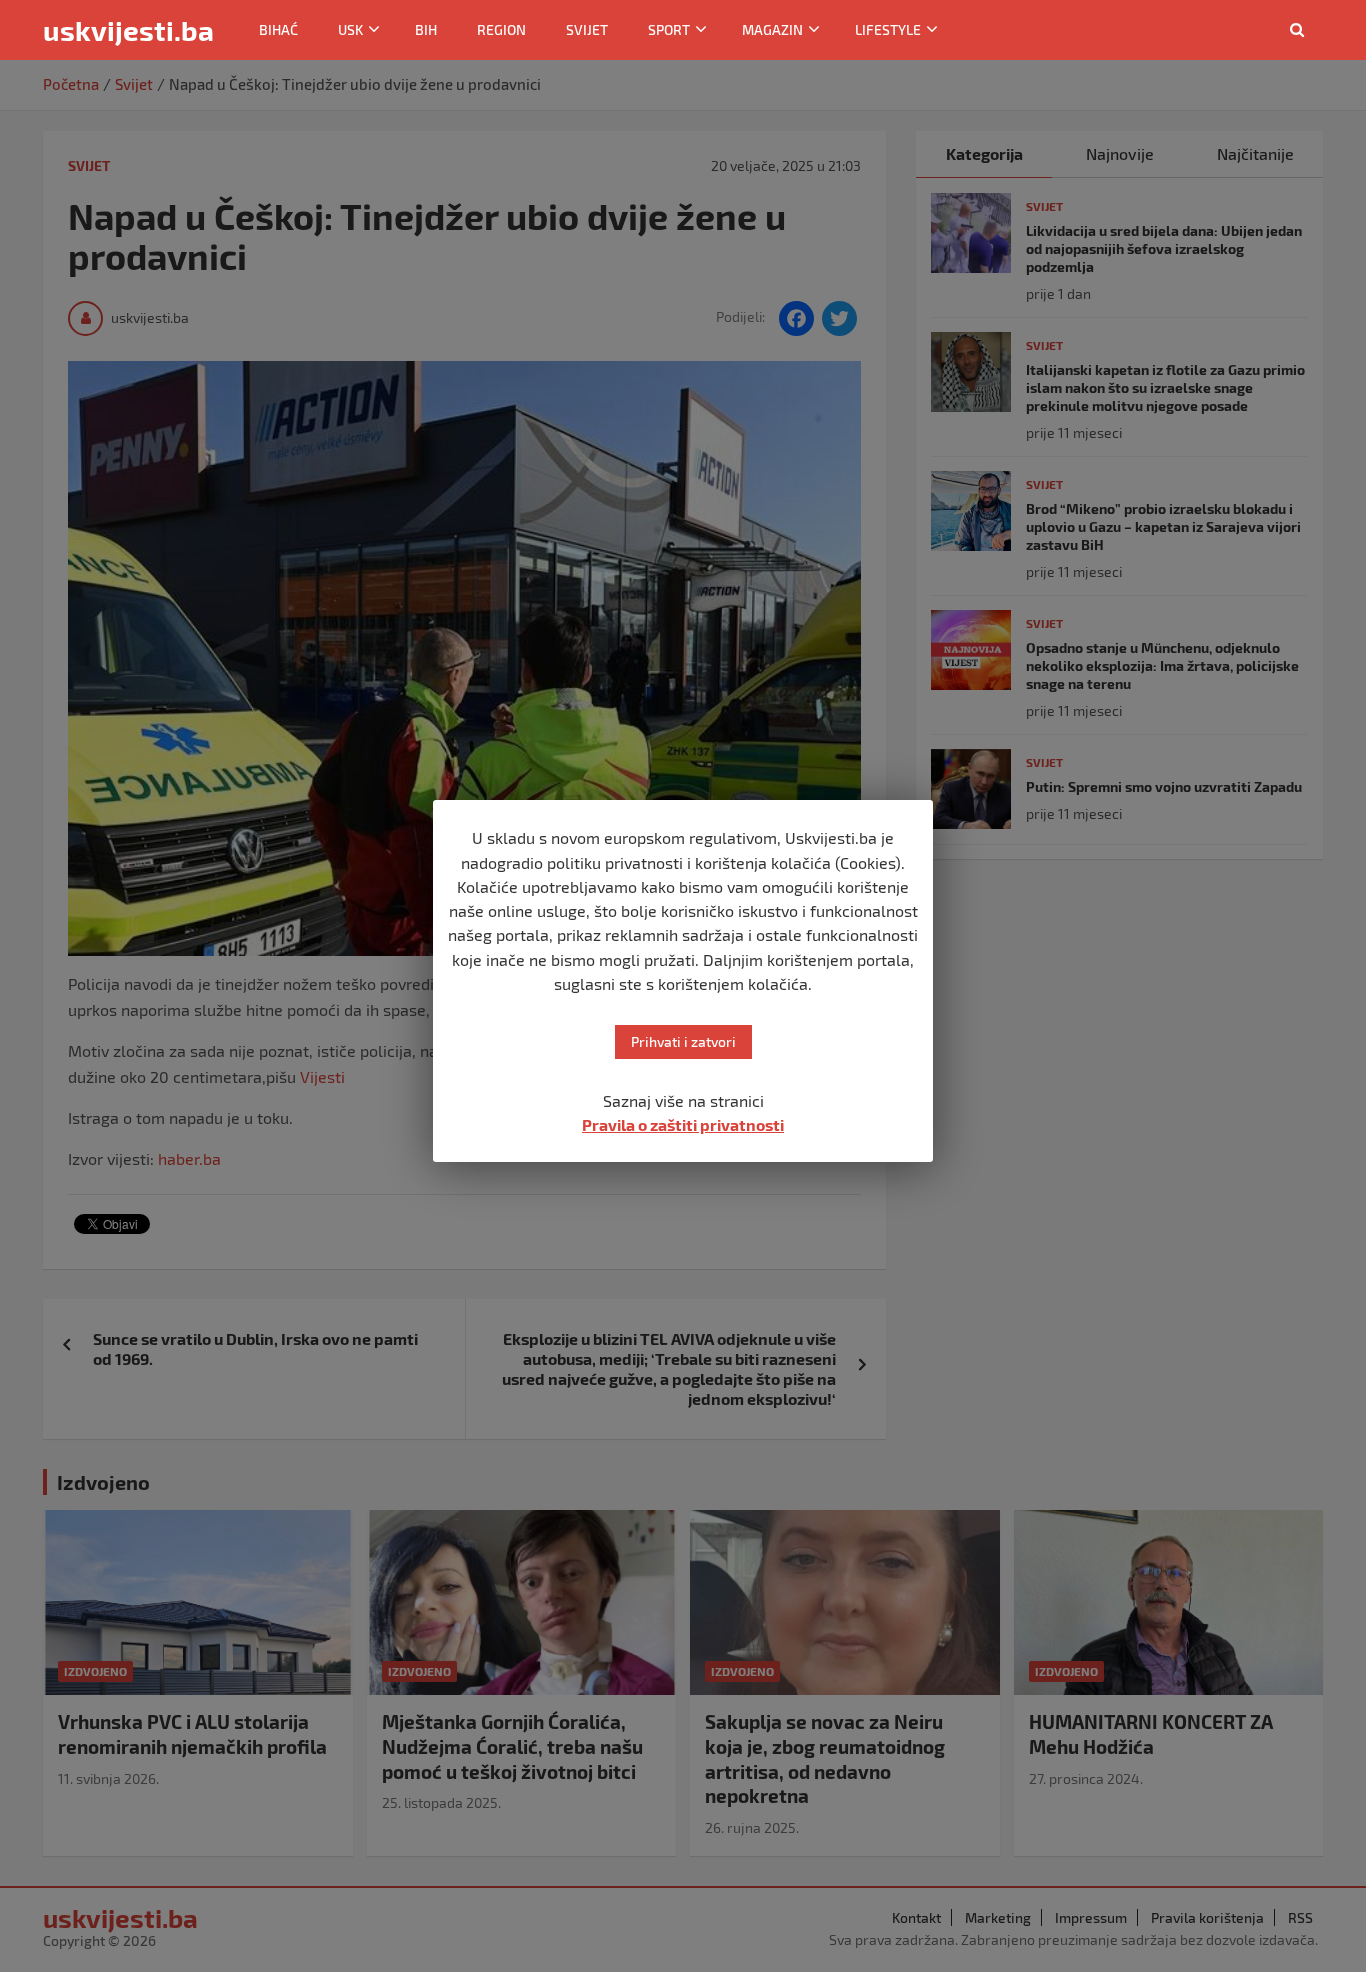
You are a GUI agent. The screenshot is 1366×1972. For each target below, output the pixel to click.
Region (501, 29)
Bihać (278, 29)
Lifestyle (888, 29)
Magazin (772, 29)
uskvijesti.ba (128, 30)
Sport (669, 29)
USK (350, 29)
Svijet (587, 29)
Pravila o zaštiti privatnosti (683, 1124)
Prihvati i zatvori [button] (683, 1041)
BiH (426, 29)
